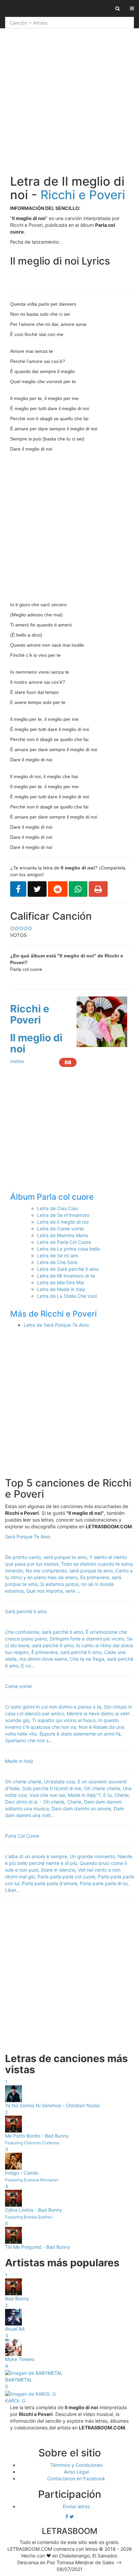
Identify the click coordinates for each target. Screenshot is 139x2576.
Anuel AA (15, 2329)
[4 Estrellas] (17, 928)
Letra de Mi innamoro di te (66, 1276)
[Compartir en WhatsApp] (78, 889)
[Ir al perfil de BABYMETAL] (34, 2373)
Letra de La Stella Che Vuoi (67, 1296)
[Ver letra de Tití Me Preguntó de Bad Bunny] (13, 2235)
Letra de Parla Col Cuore (64, 1242)
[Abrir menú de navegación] (132, 8)
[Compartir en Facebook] (18, 889)
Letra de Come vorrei (60, 1229)
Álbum (23, 1197)
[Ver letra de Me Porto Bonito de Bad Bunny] (13, 2124)
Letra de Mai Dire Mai (61, 1282)
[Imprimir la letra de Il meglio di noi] (98, 889)
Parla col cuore (65, 1197)
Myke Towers (20, 2359)
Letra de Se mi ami (58, 1255)
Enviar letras (76, 2506)
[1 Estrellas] (30, 928)
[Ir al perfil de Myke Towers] (13, 2347)
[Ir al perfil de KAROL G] (30, 2393)
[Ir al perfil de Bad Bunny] (13, 2286)
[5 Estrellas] (12, 928)
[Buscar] (118, 8)
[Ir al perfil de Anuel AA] (13, 2317)
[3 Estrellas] (21, 928)
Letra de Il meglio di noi (63, 1222)
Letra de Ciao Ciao (58, 1208)
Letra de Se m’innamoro (63, 1215)
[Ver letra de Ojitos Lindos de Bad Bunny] (13, 2198)
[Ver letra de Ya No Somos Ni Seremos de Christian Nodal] (13, 2093)
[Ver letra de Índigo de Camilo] (13, 2161)
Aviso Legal (76, 2472)
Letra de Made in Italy (61, 1289)
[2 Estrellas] (25, 928)
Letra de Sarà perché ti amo (68, 1269)
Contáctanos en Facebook (76, 2478)
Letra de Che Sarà (57, 1262)
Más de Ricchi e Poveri (53, 1314)
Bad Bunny (17, 2298)
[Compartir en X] (37, 889)
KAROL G (15, 2401)
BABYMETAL (19, 2380)
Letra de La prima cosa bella (68, 1249)
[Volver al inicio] (5, 8)
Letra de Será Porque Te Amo (56, 1325)
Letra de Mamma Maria (63, 1235)
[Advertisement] (69, 99)
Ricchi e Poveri (83, 195)
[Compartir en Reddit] (58, 889)
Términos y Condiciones (76, 2465)
